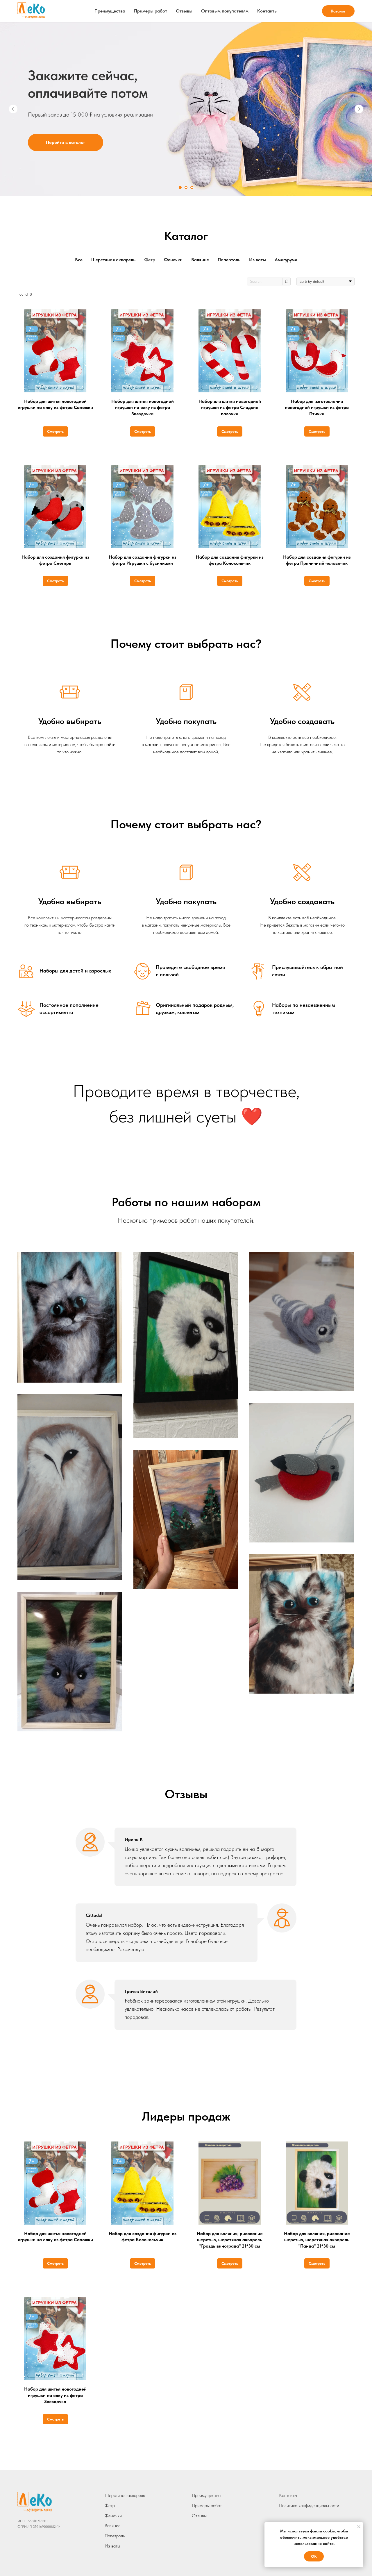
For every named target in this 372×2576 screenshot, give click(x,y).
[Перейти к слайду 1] (180, 187)
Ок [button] (314, 2556)
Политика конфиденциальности (309, 2506)
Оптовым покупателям (225, 11)
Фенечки (113, 2516)
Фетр (110, 2506)
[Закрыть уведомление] (359, 2527)
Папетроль (115, 2536)
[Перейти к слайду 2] (186, 187)
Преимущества (110, 11)
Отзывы (184, 11)
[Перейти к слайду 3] (192, 187)
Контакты (267, 11)
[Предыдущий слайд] (13, 109)
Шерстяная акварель (125, 2495)
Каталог (338, 11)
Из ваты (112, 2546)
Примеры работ (151, 11)
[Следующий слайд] (359, 109)
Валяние (113, 2526)
